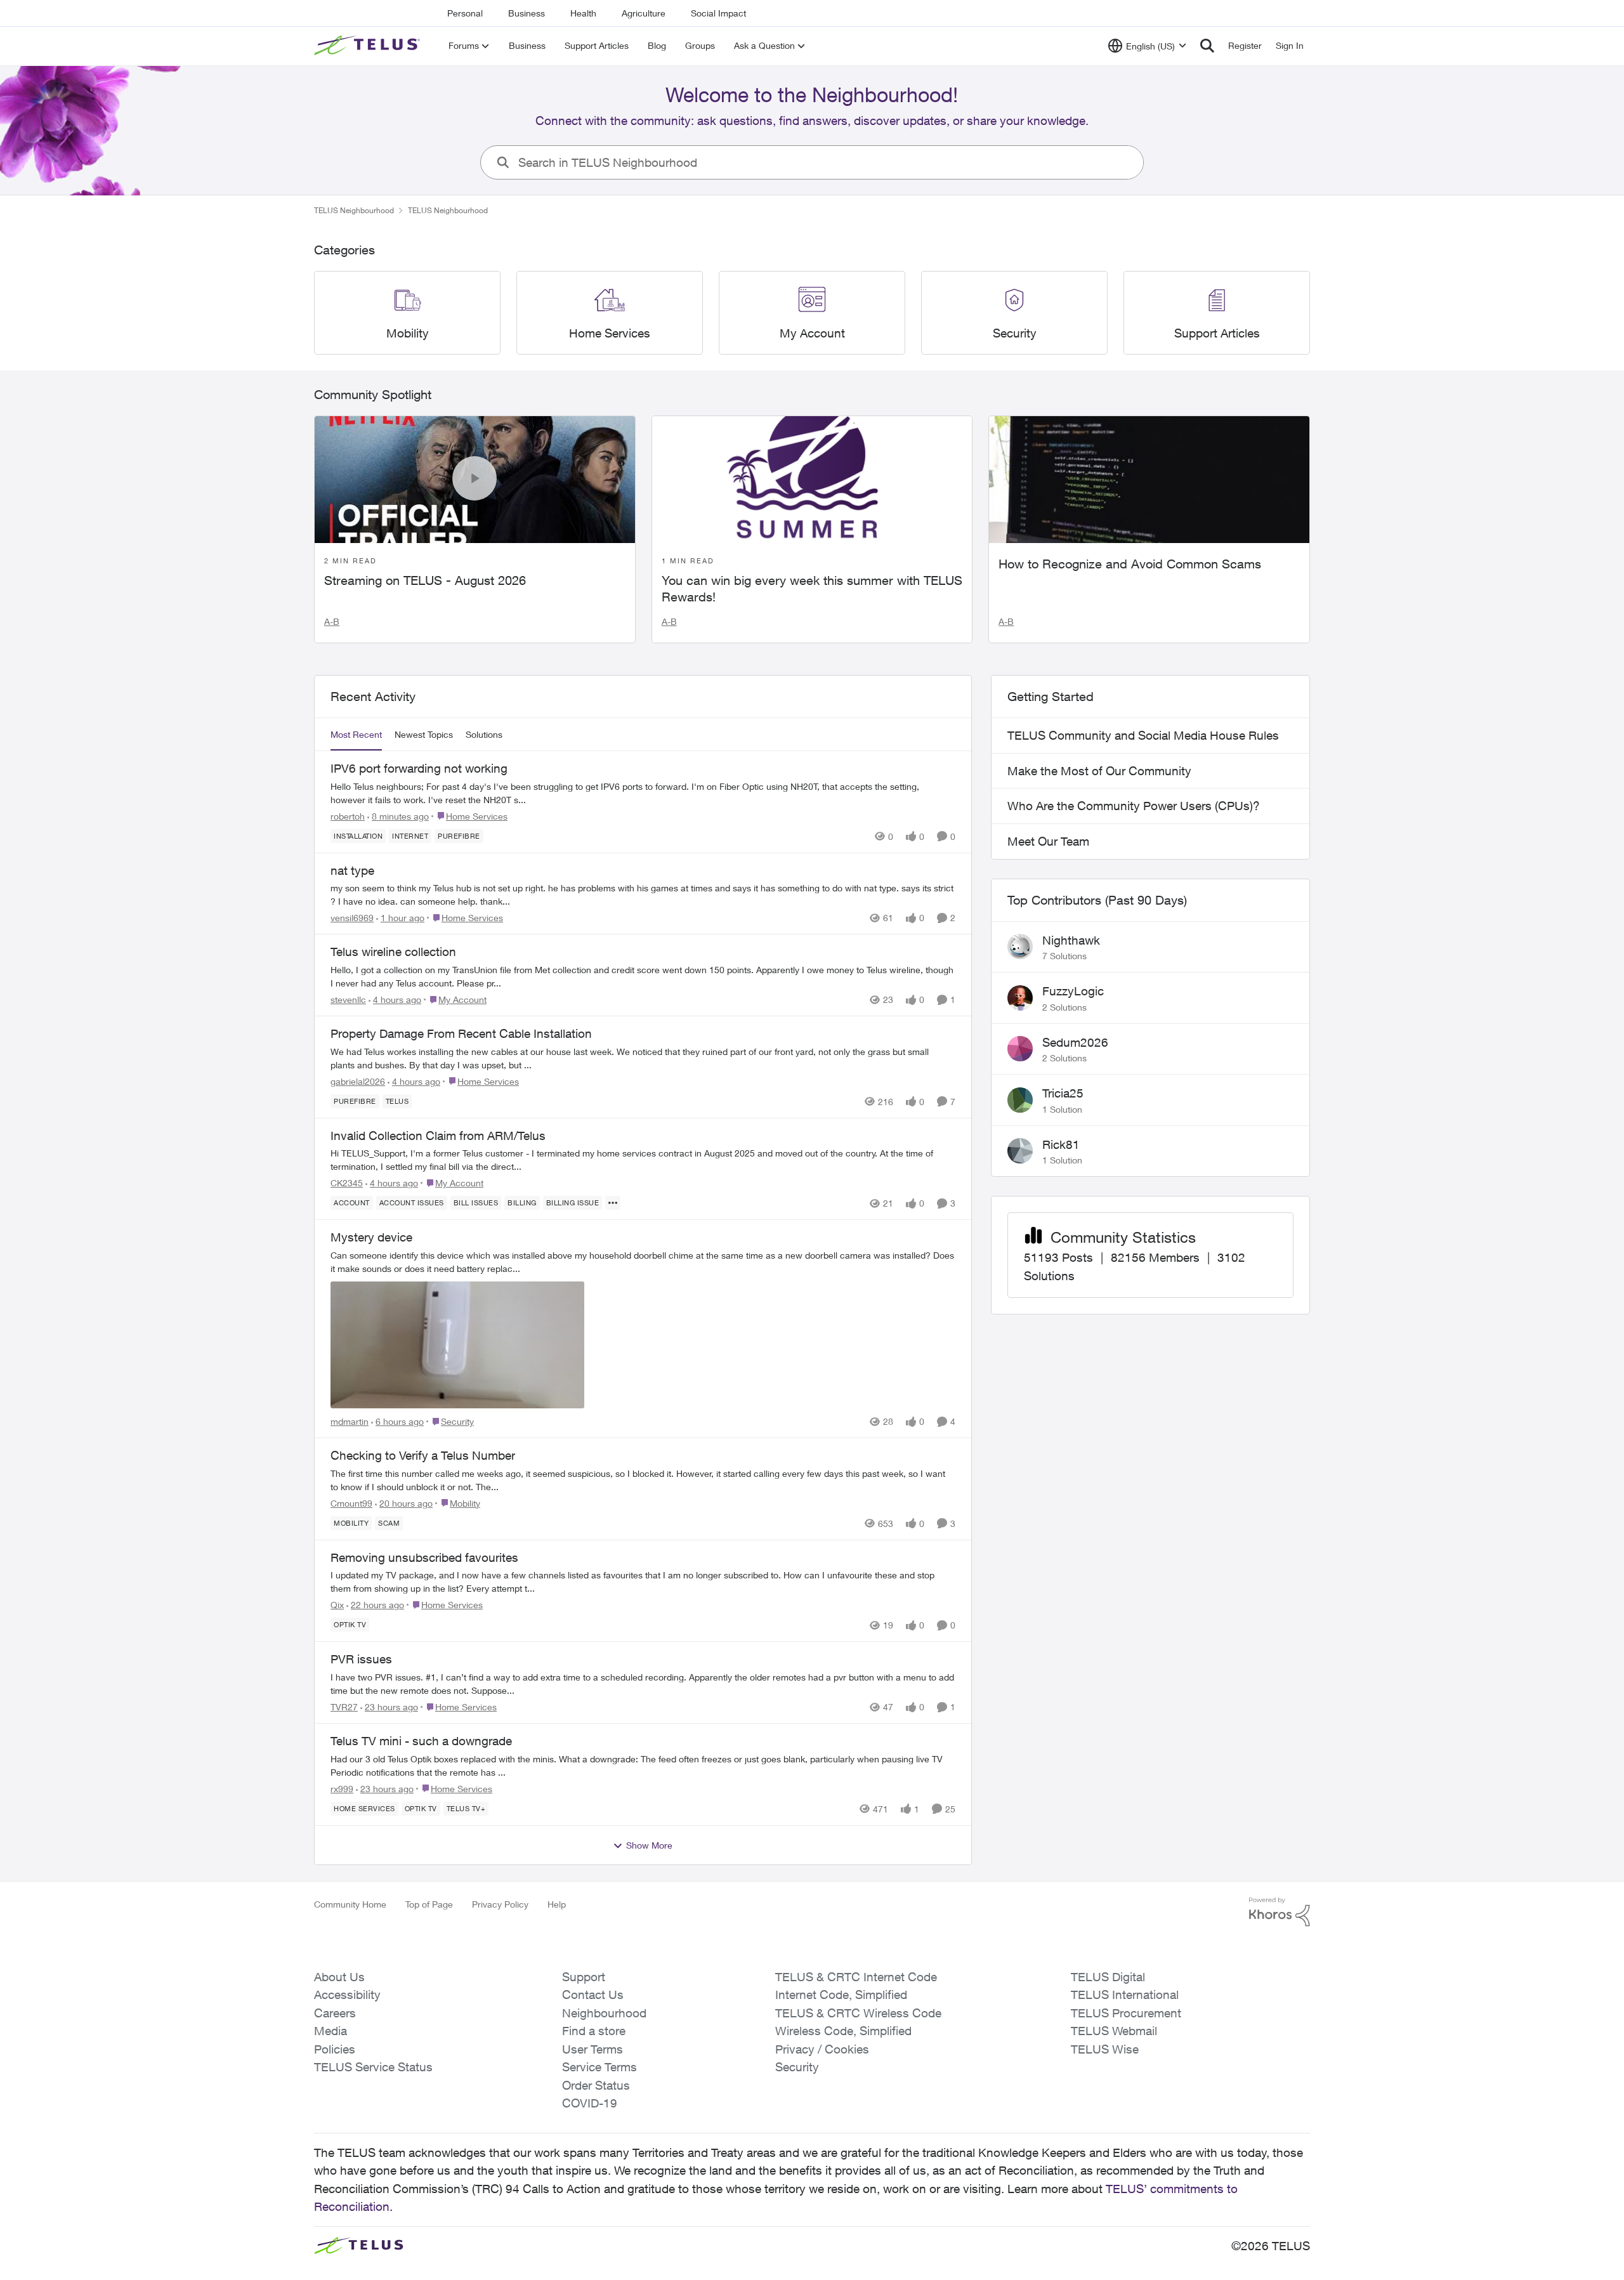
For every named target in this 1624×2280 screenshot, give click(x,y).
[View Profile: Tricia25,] (1020, 1100)
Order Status (596, 2085)
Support (584, 1977)
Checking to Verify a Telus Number (423, 1455)
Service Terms (599, 2067)
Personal (465, 13)
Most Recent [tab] (356, 734)
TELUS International (1125, 1995)
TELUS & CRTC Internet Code (856, 1977)
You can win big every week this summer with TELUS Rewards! (812, 588)
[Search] (1207, 46)
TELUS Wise (1105, 2049)
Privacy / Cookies (822, 2049)
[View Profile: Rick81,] (1020, 1151)
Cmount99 (351, 1503)
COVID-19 (590, 2103)
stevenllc (348, 999)
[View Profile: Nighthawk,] (1020, 947)
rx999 (342, 1789)
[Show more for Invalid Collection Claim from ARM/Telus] (613, 1203)
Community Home (350, 1904)
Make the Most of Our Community (1099, 771)
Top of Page (429, 1904)
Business (527, 13)
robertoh (348, 816)
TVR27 (344, 1707)
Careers (335, 2013)
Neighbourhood (604, 2013)
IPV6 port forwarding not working (419, 768)
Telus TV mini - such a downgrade (421, 1741)
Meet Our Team (1048, 841)
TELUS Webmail (1114, 2031)
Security (797, 2067)
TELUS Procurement (1126, 2013)
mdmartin (350, 1421)
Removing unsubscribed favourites (424, 1557)
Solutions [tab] (484, 734)
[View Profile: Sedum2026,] (1020, 1049)
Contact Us (593, 1995)
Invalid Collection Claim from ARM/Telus (438, 1136)
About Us (339, 1977)
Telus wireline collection (393, 952)
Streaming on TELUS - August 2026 (425, 580)
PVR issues (361, 1659)
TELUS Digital (1108, 1977)
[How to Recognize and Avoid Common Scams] (1149, 480)
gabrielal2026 (358, 1081)
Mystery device (371, 1237)
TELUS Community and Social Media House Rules (1143, 735)
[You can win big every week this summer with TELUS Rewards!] (812, 480)
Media (331, 2031)
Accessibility (347, 1995)
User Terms (593, 2049)
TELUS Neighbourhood (354, 210)
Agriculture (644, 13)
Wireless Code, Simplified (843, 2031)
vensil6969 (352, 918)
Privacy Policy (500, 1904)
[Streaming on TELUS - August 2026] (475, 480)
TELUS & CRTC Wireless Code (858, 2013)
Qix (337, 1605)
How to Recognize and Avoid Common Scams (1130, 564)
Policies (335, 2049)
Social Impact (718, 13)
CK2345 (347, 1183)
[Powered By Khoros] (1280, 1912)
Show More (649, 1845)
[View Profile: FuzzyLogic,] (1020, 998)
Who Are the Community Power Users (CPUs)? (1134, 806)
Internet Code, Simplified (841, 1995)
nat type (352, 870)
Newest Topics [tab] (424, 734)
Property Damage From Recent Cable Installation (461, 1033)
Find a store (594, 2031)
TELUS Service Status (373, 2067)
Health (583, 13)
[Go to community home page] (369, 46)
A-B (332, 621)
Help (557, 1904)
